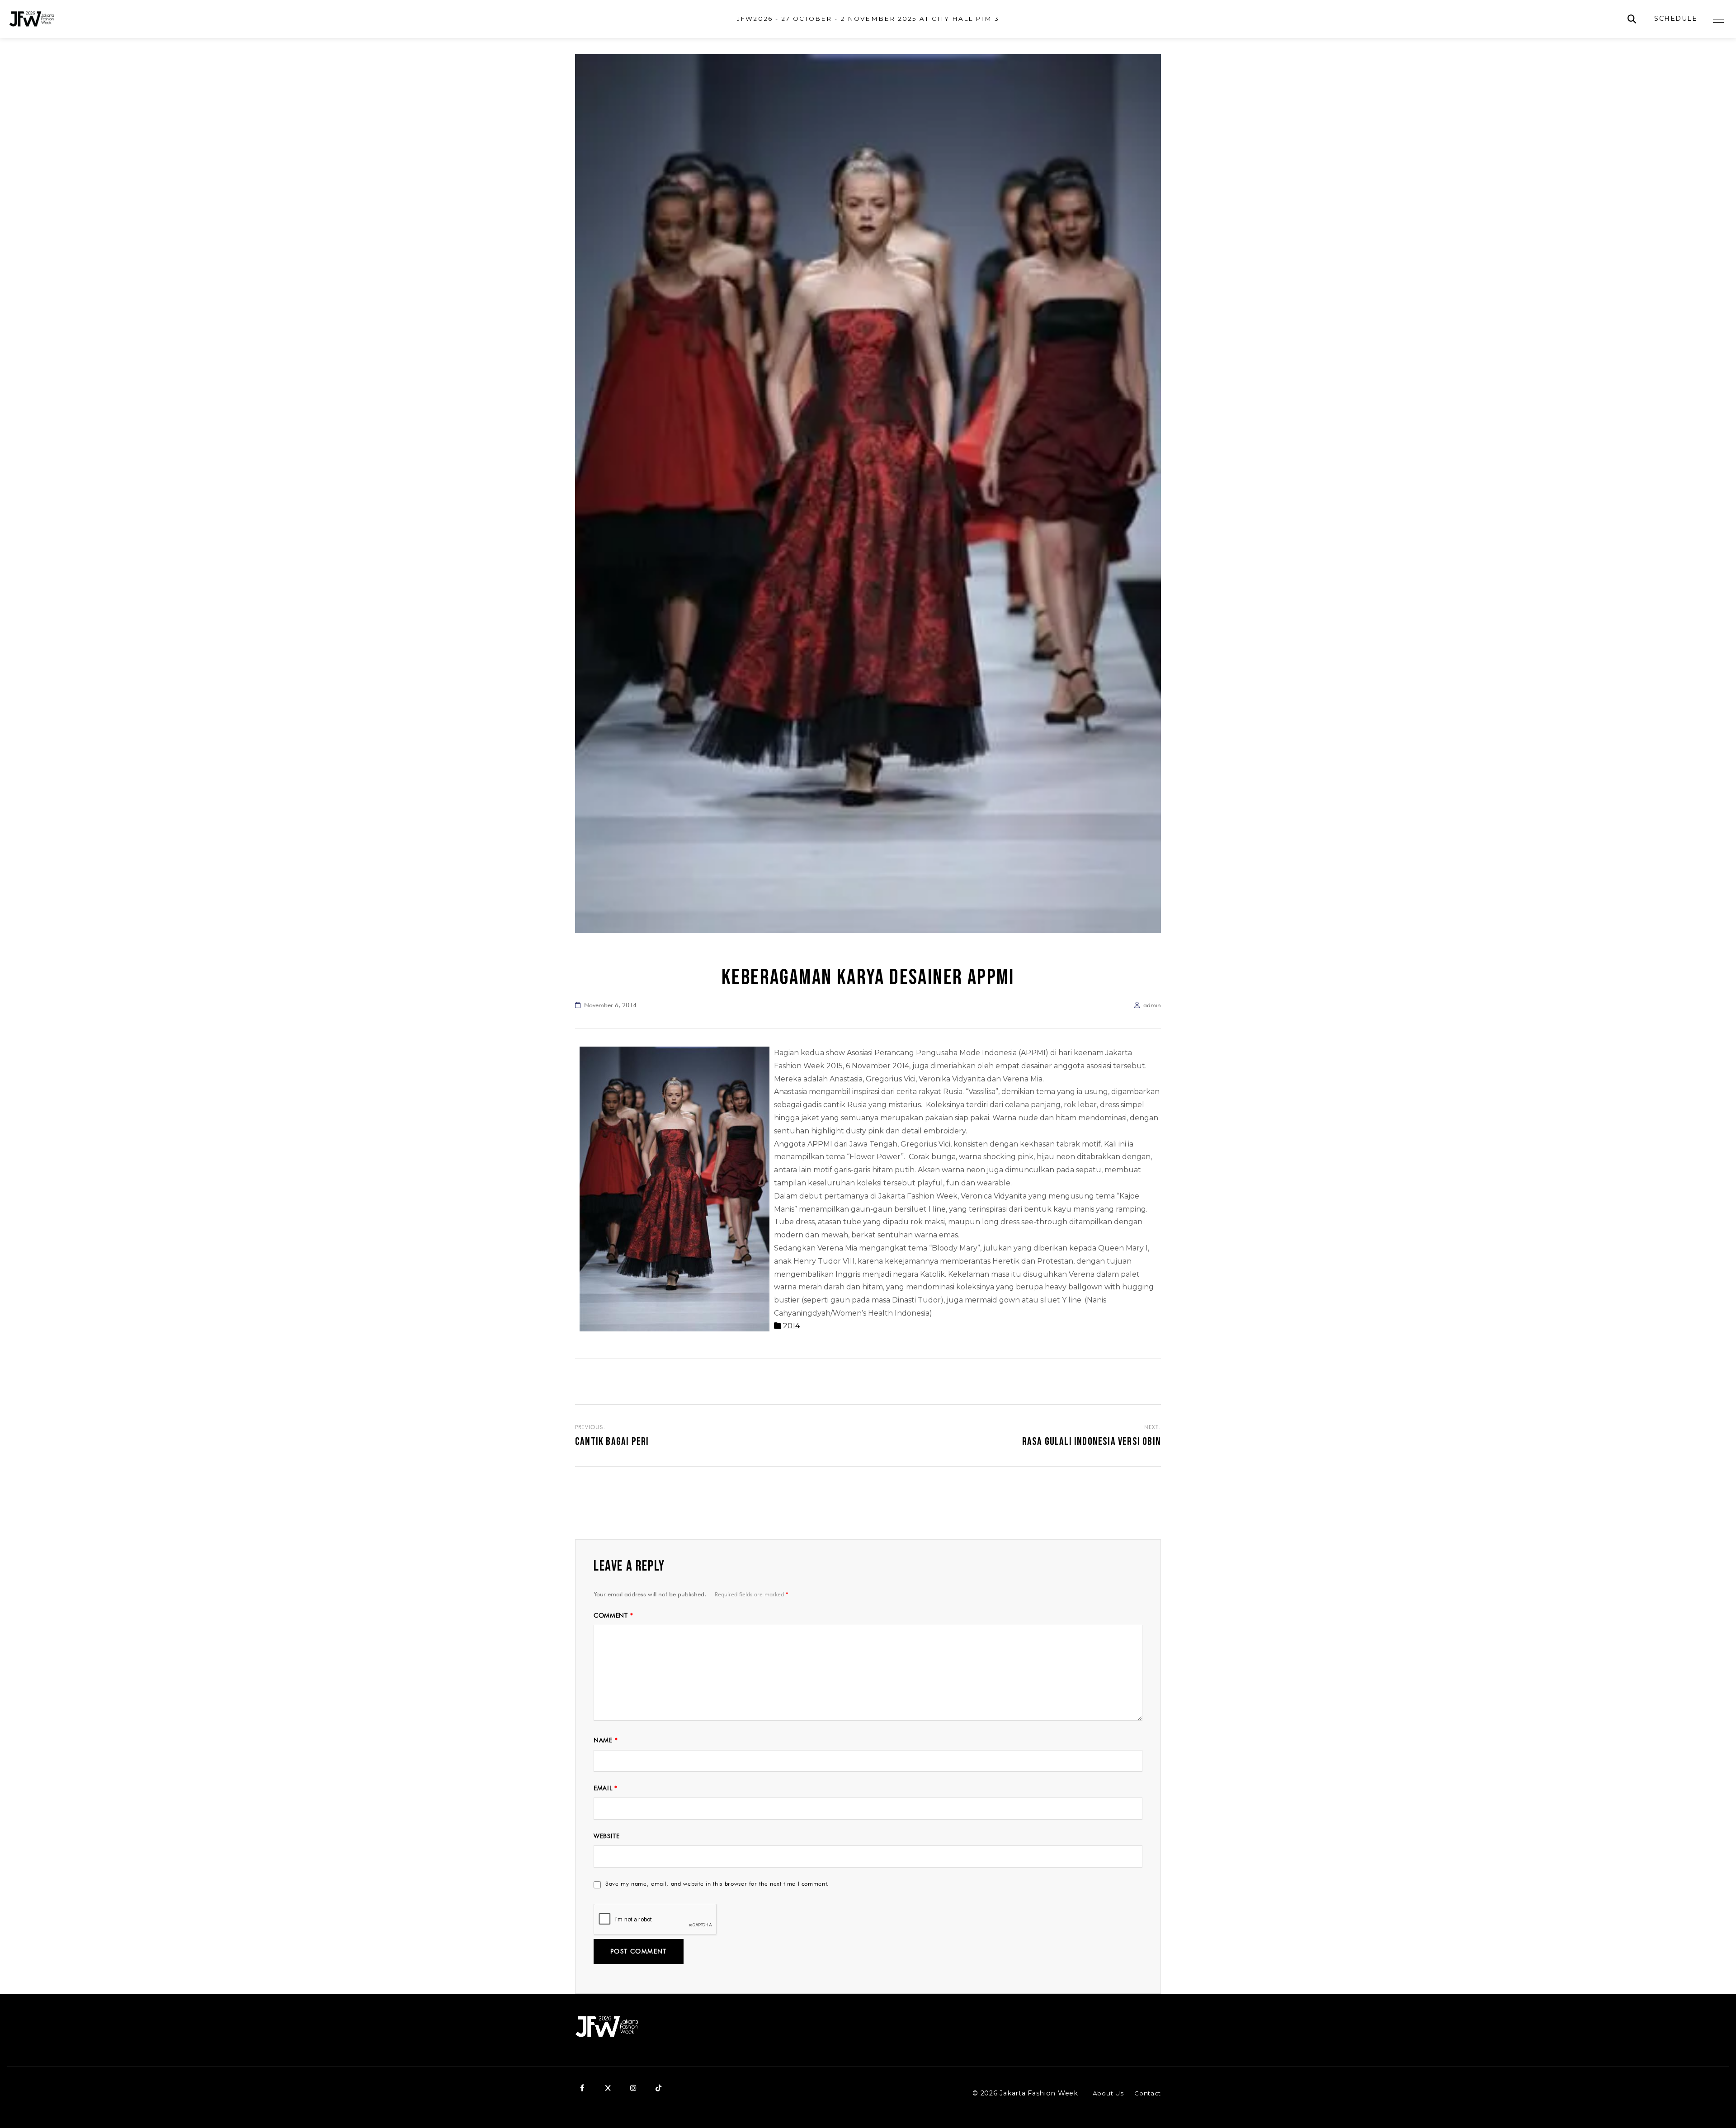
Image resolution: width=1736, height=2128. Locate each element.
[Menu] (1718, 19)
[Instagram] (633, 2088)
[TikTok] (658, 2088)
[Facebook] (582, 2088)
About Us (1108, 2093)
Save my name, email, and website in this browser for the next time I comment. (717, 1883)
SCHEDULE (1676, 19)
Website (607, 1836)
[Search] (1632, 19)
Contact (1148, 2093)
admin (1152, 1005)
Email (606, 1788)
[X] (608, 2088)
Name (606, 1740)
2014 (791, 1326)
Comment (613, 1615)
